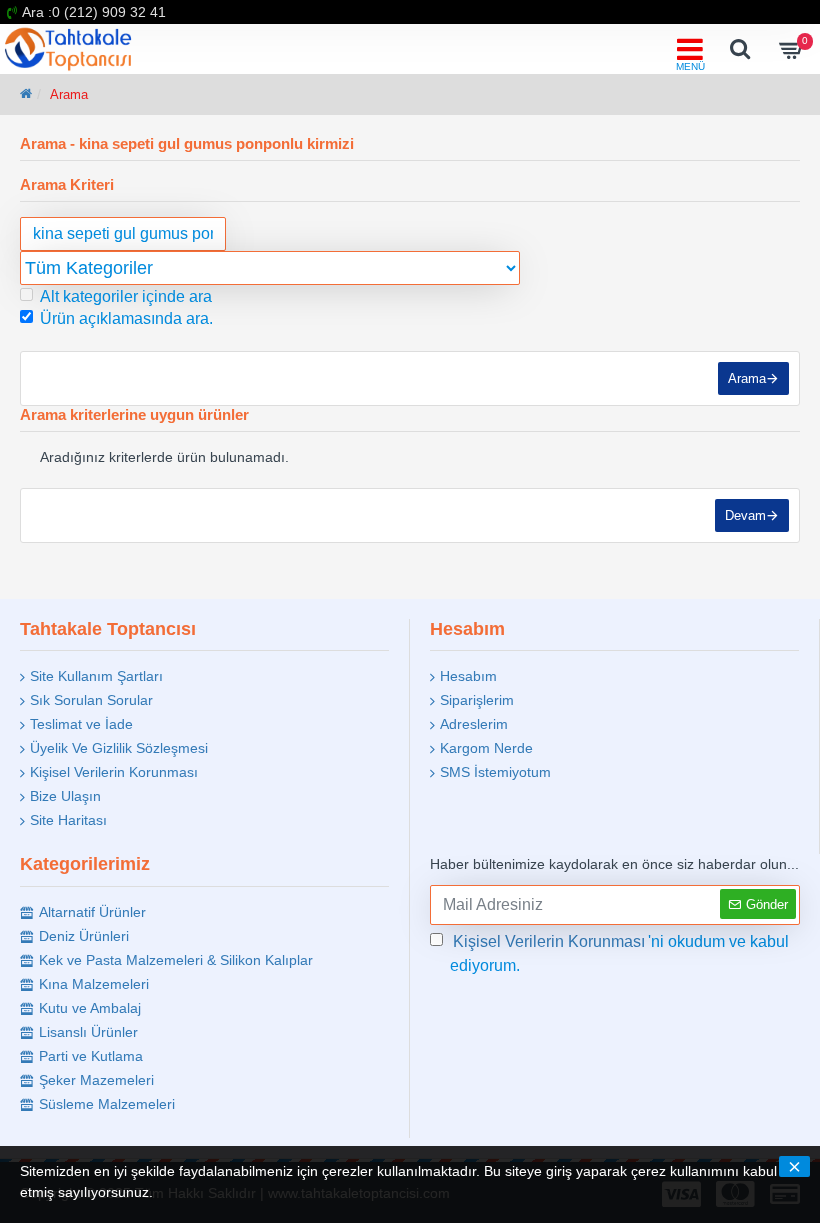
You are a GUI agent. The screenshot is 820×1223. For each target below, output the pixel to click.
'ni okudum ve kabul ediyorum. (619, 953)
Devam (745, 515)
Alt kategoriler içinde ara (126, 296)
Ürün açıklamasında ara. (126, 318)
